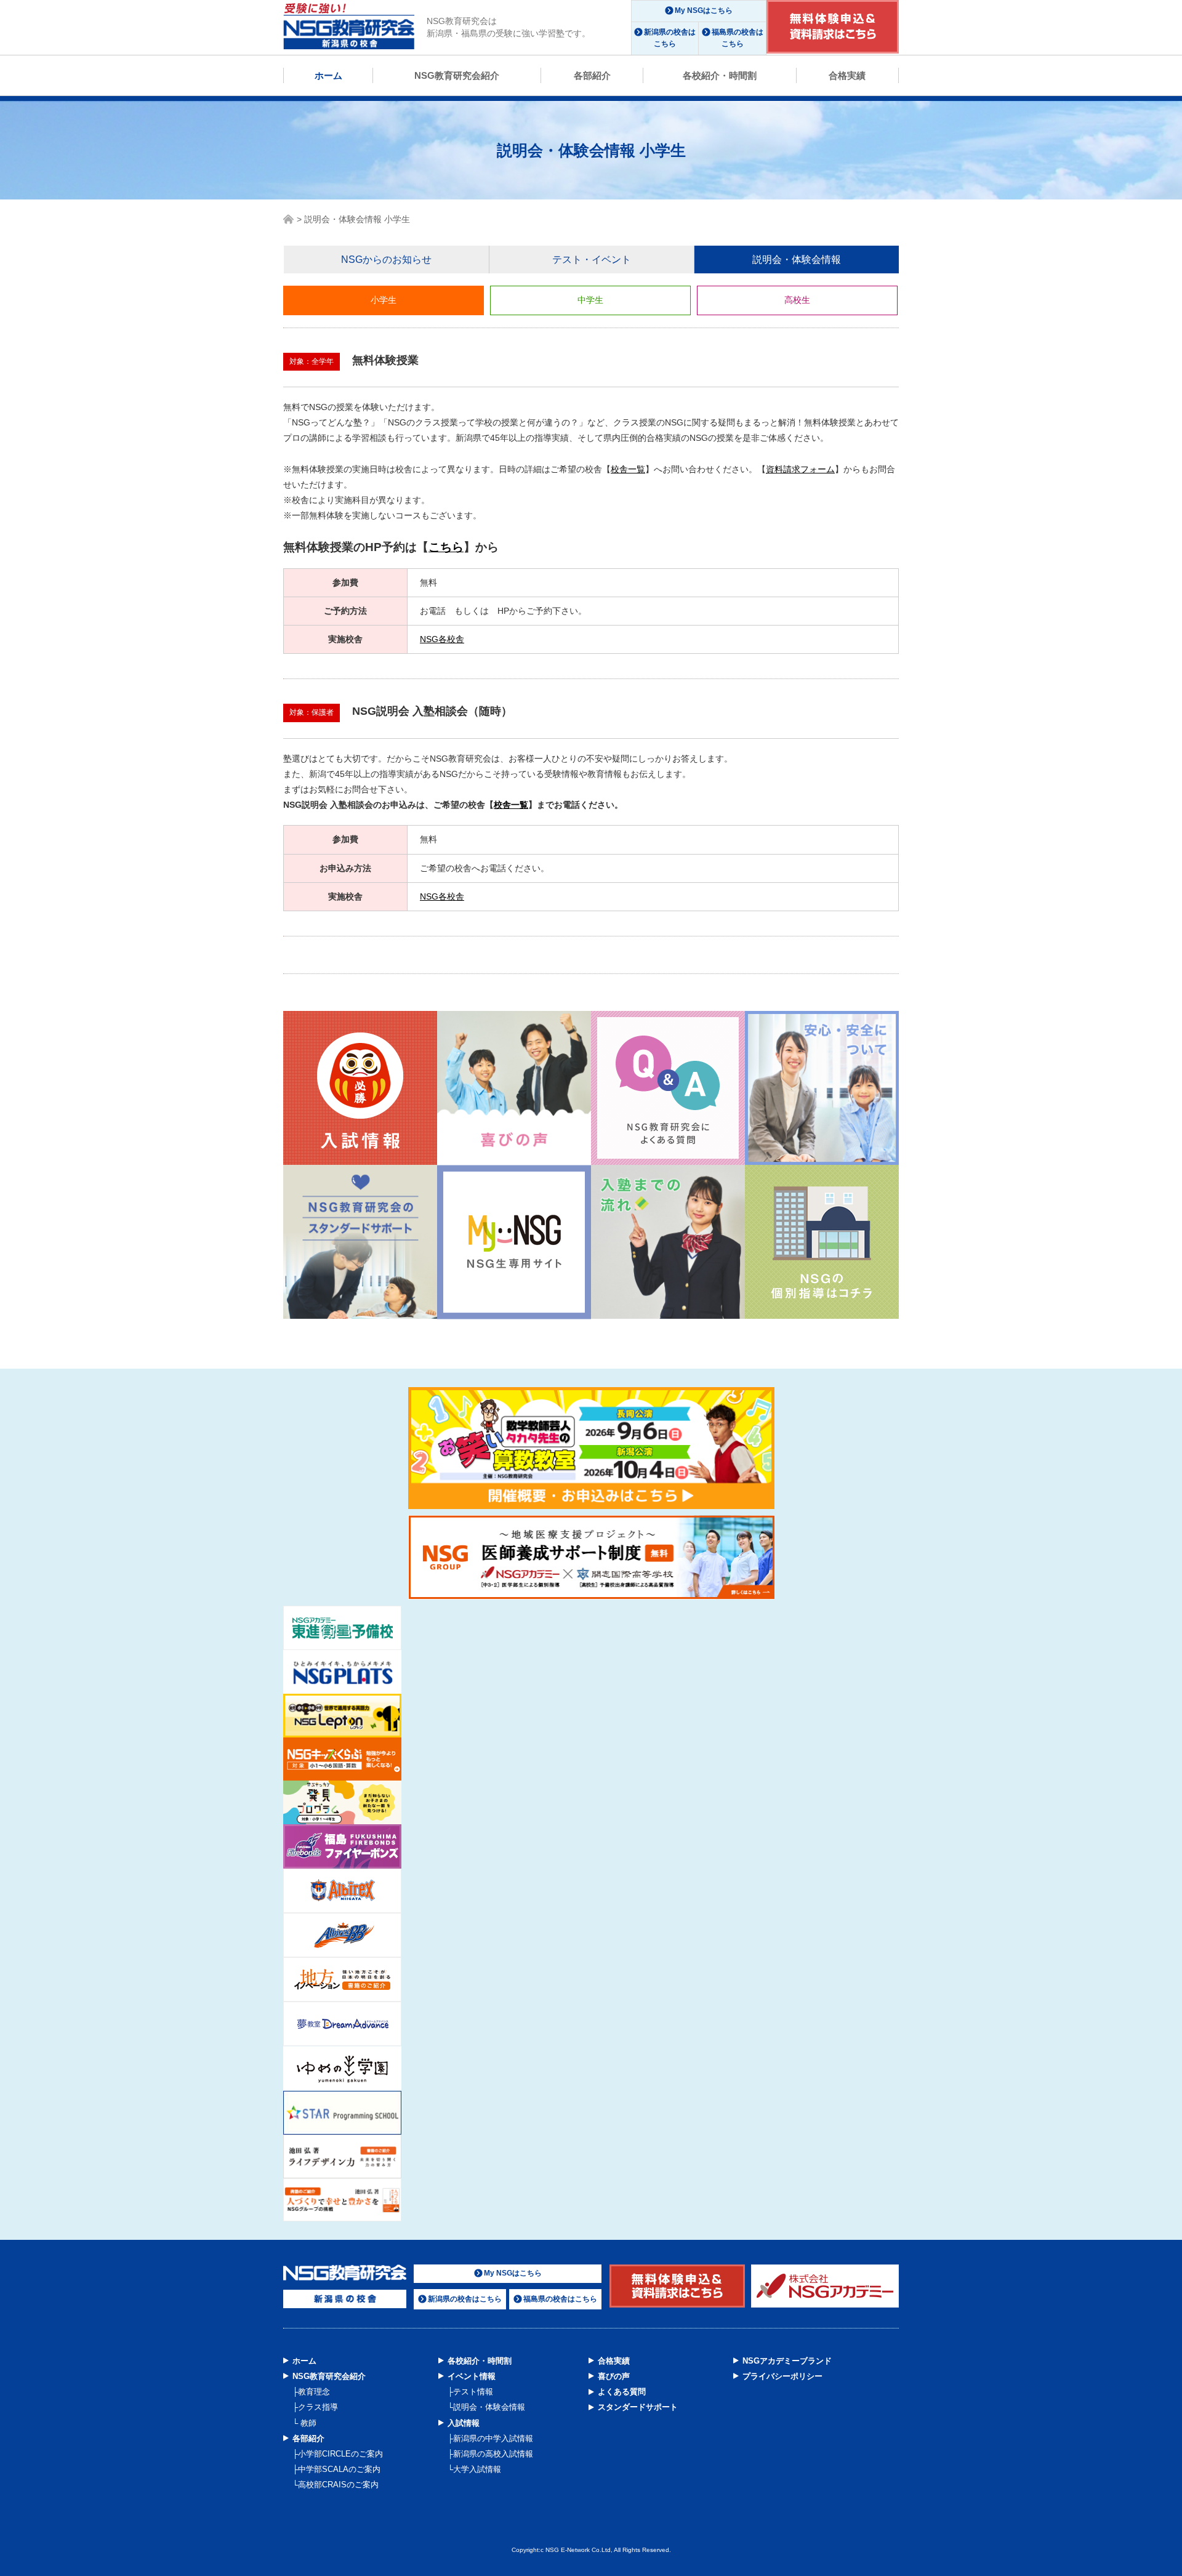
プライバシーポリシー (782, 2376)
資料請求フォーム (800, 469)
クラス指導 (318, 2407)
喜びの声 (614, 2376)
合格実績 (847, 75)
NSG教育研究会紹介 (457, 75)
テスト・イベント (592, 260)
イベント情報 (472, 2376)
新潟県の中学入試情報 (493, 2438)
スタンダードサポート (638, 2407)
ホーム (328, 75)
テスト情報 (473, 2392)
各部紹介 (592, 75)
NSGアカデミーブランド (787, 2361)
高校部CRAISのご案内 (338, 2485)
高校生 (797, 300)
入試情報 (464, 2423)
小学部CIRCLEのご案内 (340, 2454)
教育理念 (314, 2392)
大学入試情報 (477, 2469)
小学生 (384, 300)
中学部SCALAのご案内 (339, 2469)
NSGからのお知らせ (386, 260)
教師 (307, 2423)
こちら (446, 547)
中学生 (590, 300)
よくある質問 (622, 2392)
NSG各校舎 (442, 639)
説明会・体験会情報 (797, 260)
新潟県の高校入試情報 (493, 2454)
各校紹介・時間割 (720, 75)
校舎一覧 (628, 469)
